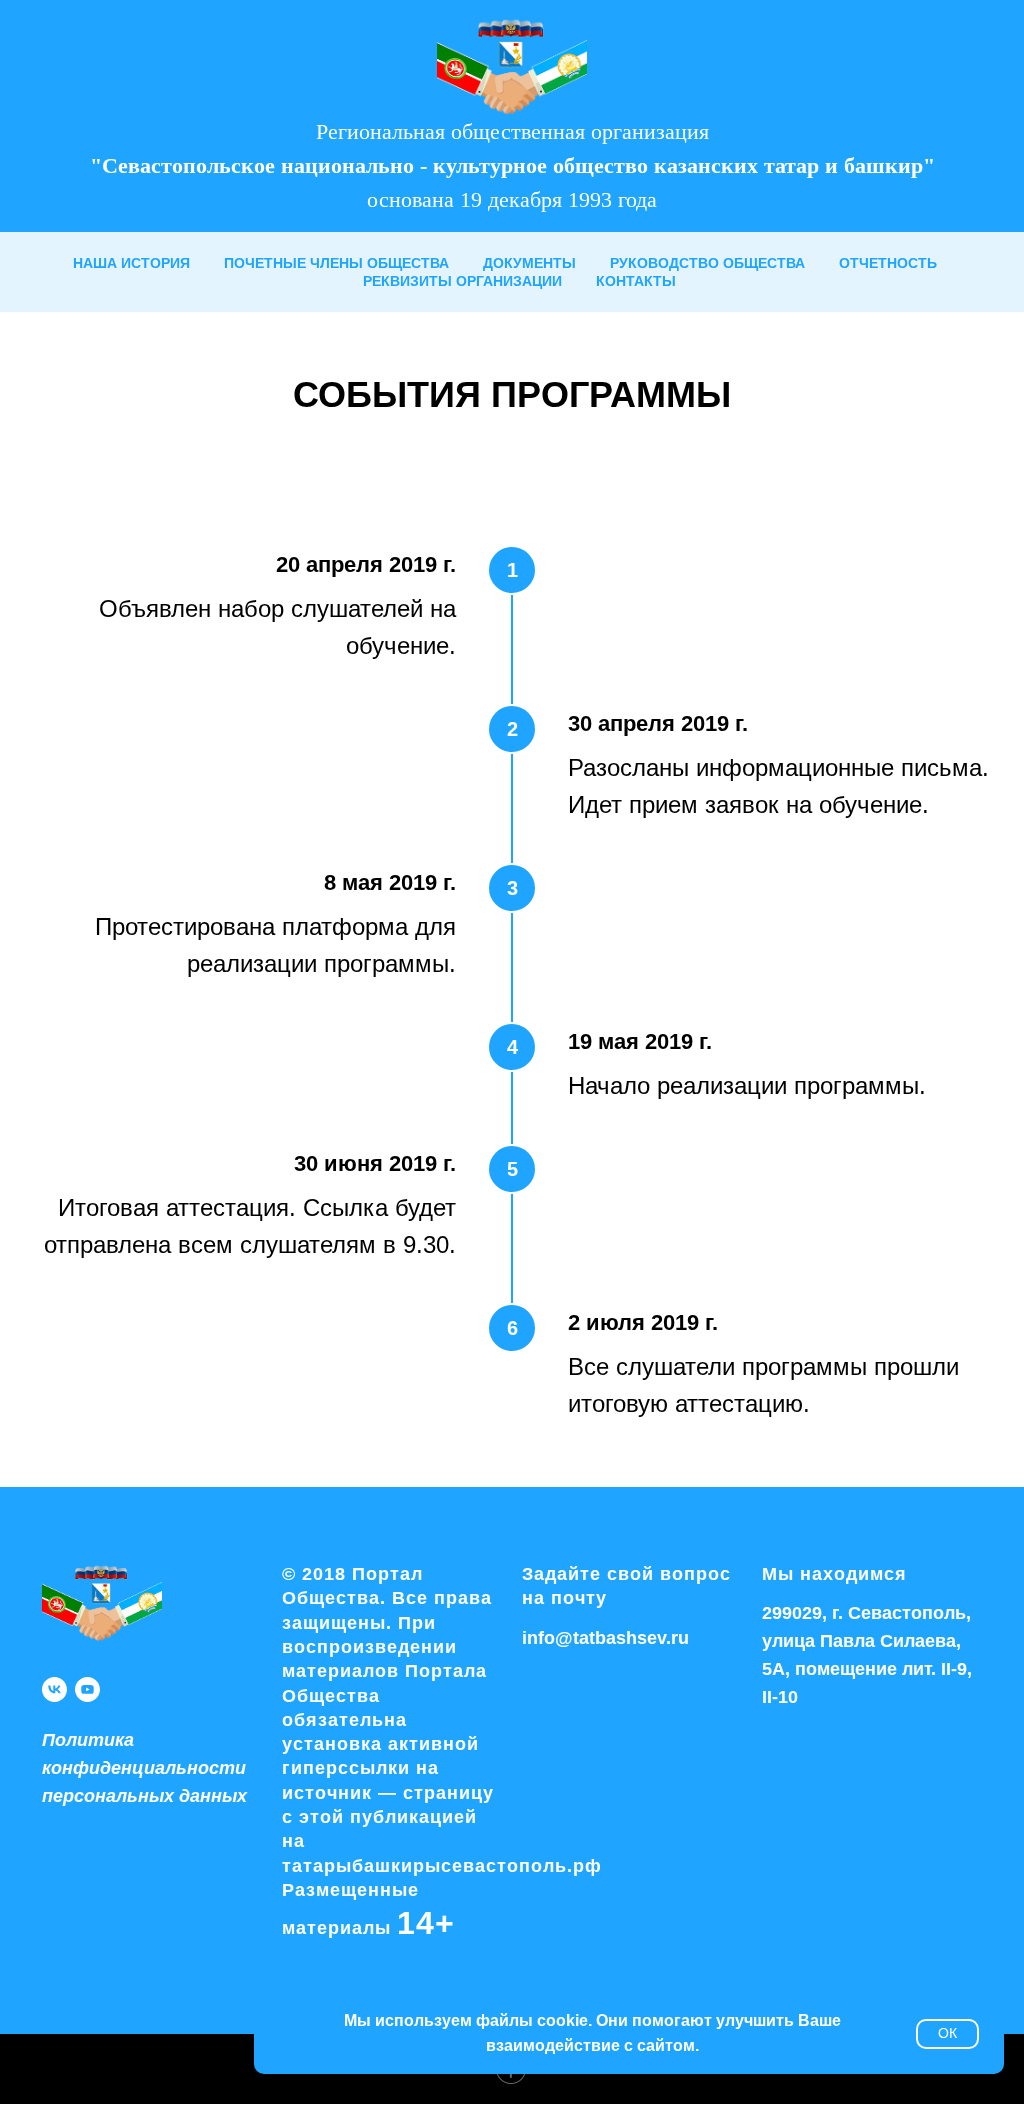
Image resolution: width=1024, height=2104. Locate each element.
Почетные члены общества (336, 263)
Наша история (131, 263)
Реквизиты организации (462, 281)
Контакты (636, 281)
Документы (529, 263)
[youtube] (87, 1689)
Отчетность (888, 263)
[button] (144, 1768)
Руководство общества (707, 263)
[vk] (54, 1689)
